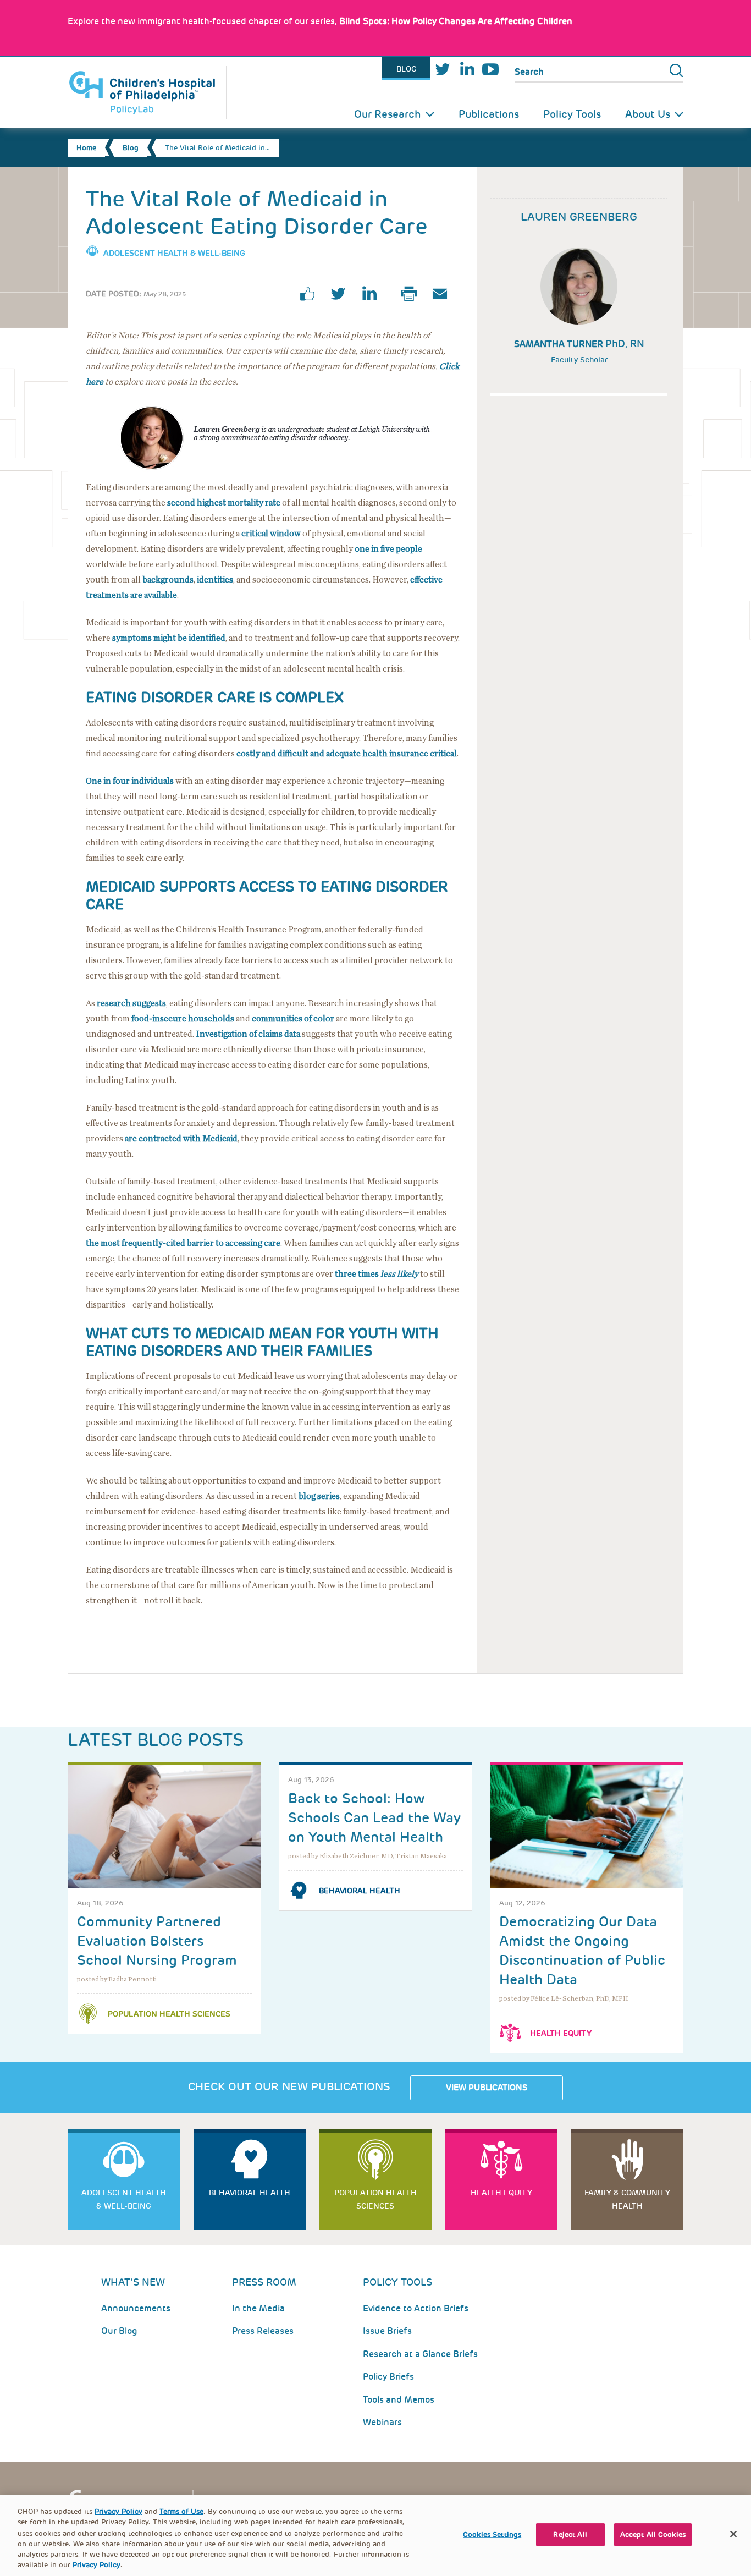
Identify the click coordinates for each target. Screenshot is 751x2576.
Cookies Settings (492, 2534)
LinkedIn (467, 69)
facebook (312, 294)
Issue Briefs (387, 2331)
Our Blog (119, 2331)
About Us (648, 114)
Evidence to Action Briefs (416, 2308)
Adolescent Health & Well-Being (174, 253)
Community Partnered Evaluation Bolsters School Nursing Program (157, 1941)
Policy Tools (572, 114)
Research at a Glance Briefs (420, 2354)
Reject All (570, 2534)
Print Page (413, 294)
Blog (407, 69)
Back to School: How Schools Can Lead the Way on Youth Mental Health (374, 1818)
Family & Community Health (627, 2199)
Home (86, 148)
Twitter (443, 69)
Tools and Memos (399, 2400)
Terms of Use (181, 2511)
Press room (264, 2282)
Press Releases (263, 2331)
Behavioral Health (360, 1891)
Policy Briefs (388, 2377)
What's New (133, 2282)
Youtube (490, 69)
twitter (343, 294)
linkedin (373, 294)
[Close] (733, 2534)
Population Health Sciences (169, 2014)
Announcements (136, 2308)
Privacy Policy (118, 2511)
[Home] (147, 92)
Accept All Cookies (653, 2534)
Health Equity (561, 2033)
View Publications (487, 2088)
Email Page (444, 294)
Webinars (382, 2422)
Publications (489, 114)
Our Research (388, 114)
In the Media (258, 2308)
